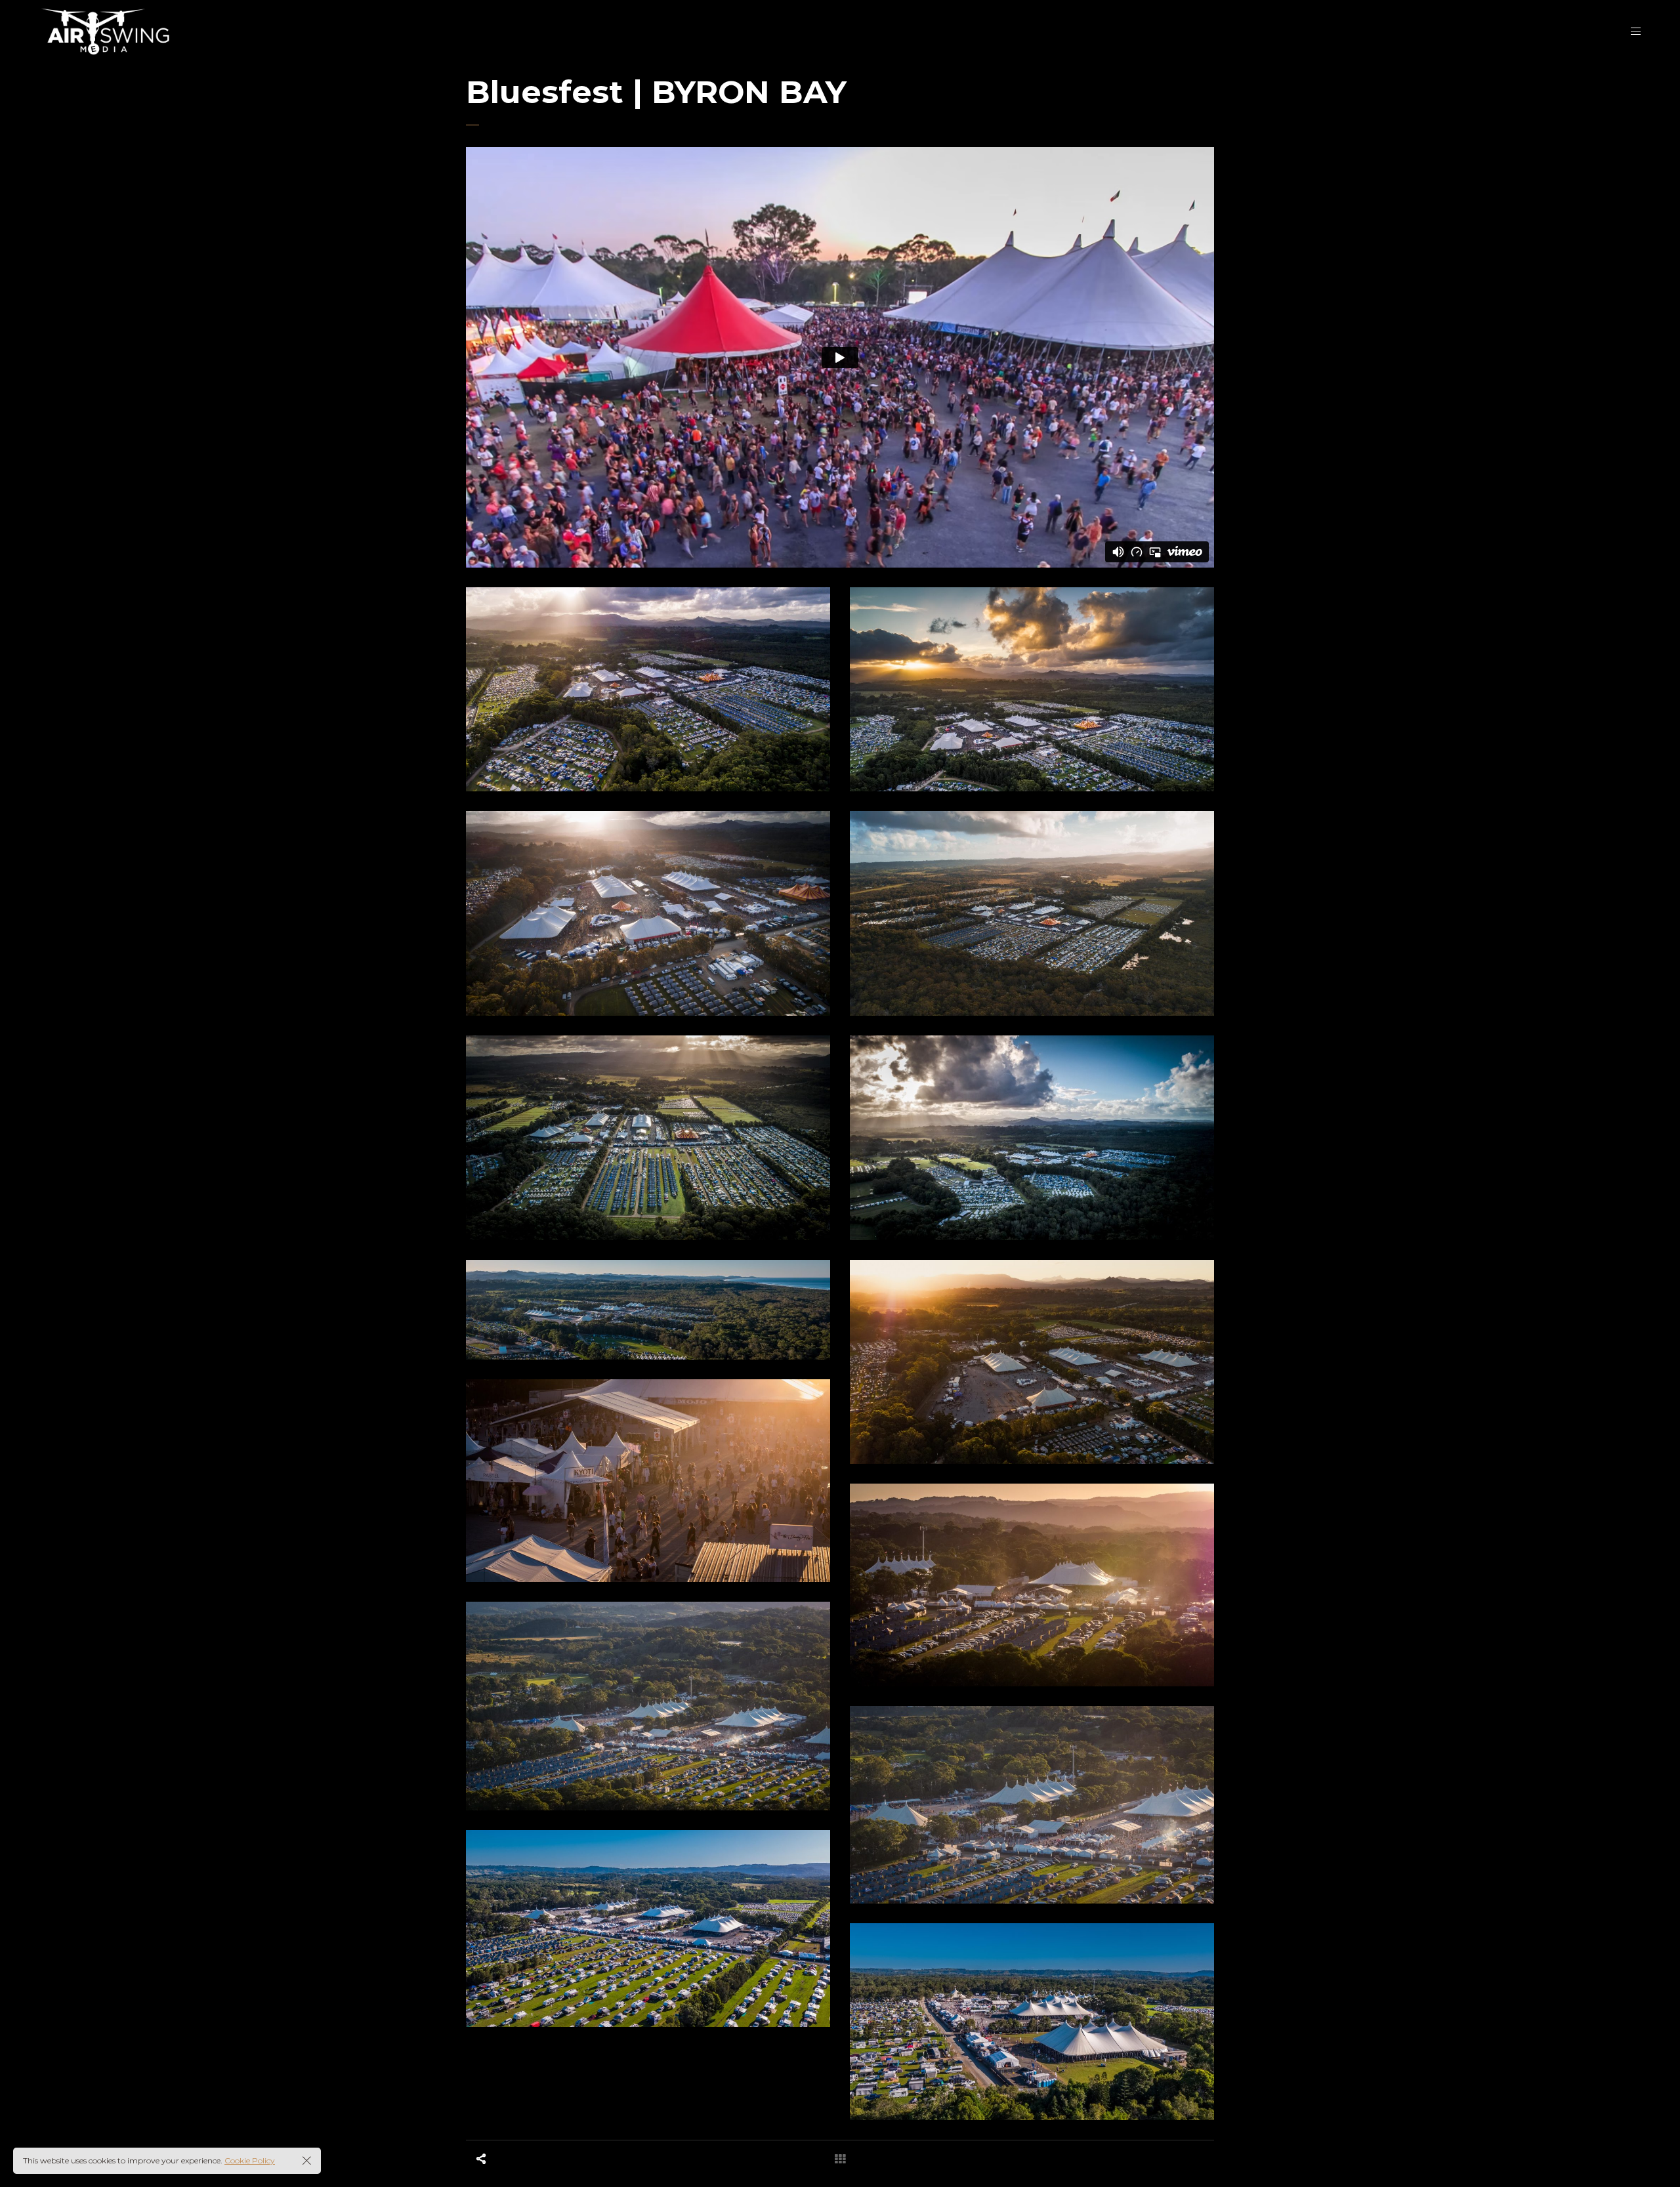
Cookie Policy (250, 2160)
